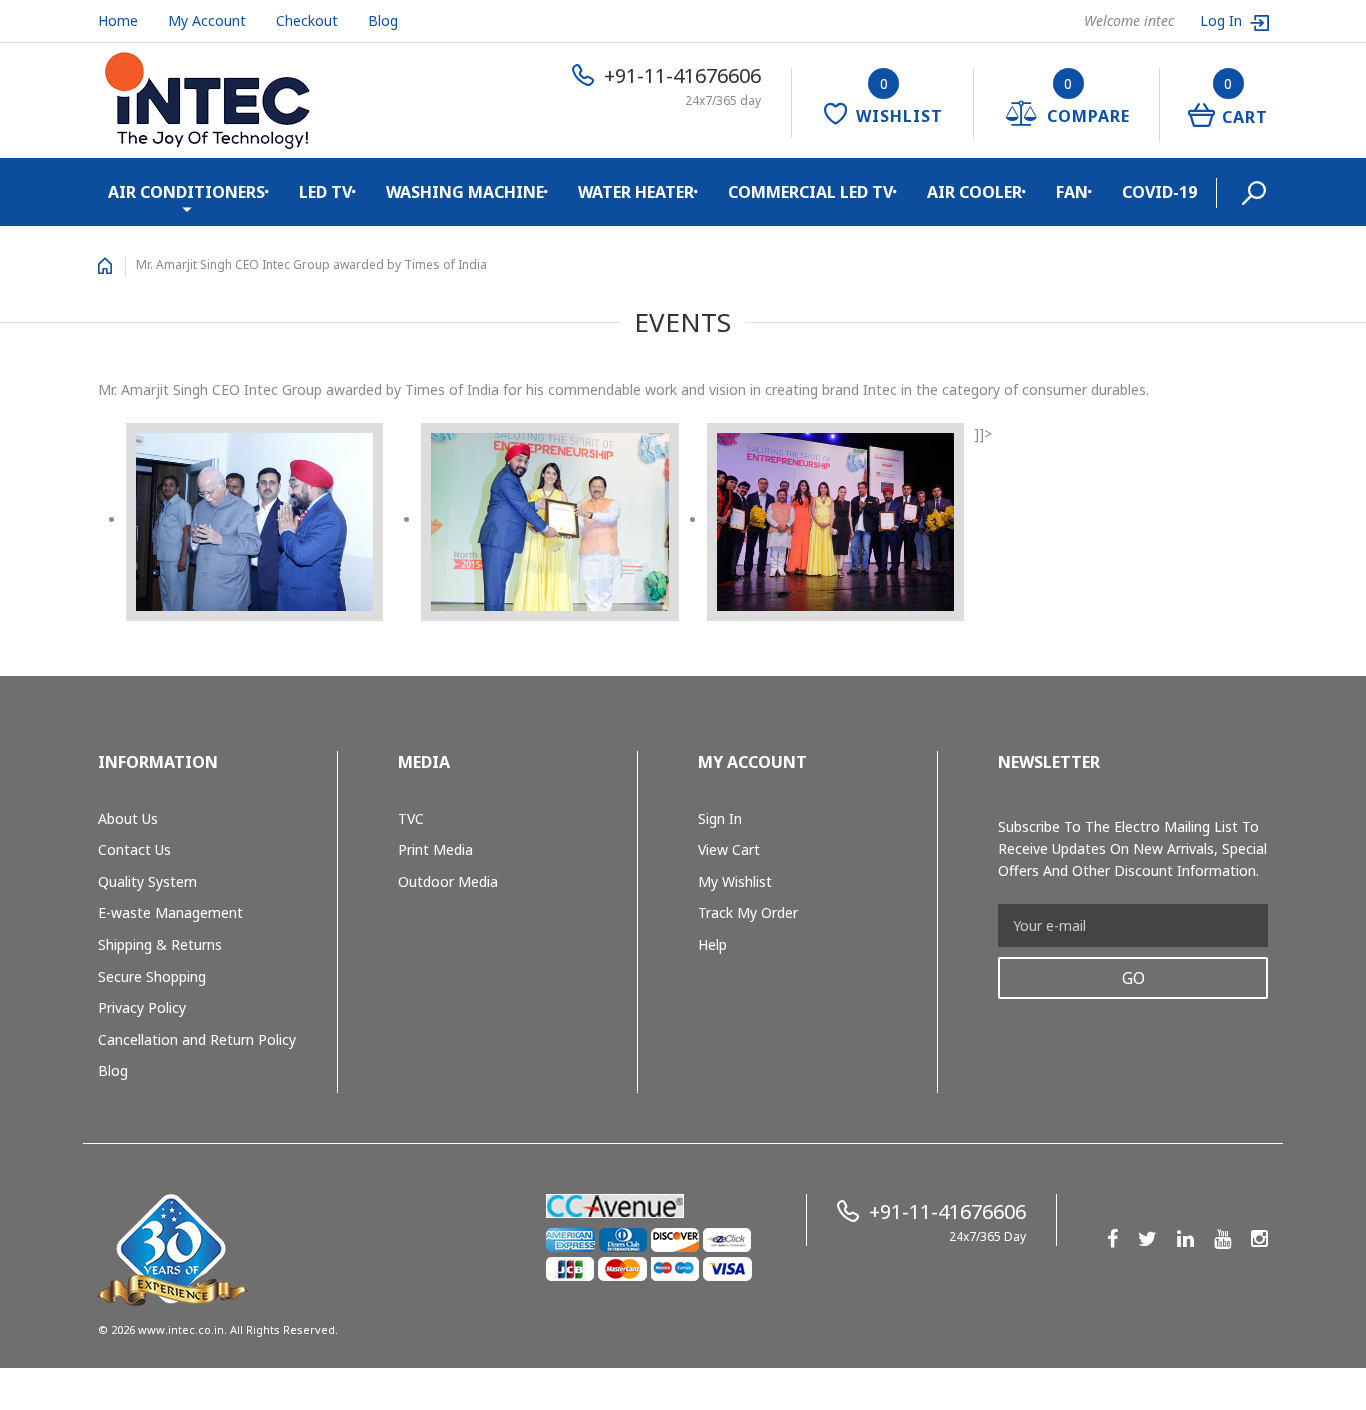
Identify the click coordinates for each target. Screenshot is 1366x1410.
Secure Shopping (152, 976)
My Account (207, 20)
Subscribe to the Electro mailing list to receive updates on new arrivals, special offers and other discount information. (1132, 848)
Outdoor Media (448, 881)
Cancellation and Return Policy (197, 1039)
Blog (383, 20)
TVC (411, 818)
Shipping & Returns (160, 944)
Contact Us (134, 849)
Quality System (147, 881)
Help (712, 944)
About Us (128, 818)
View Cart (729, 849)
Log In (1223, 20)
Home (118, 20)
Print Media (435, 849)
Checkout (307, 20)
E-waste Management (170, 912)
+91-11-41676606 (682, 75)
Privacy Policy (142, 1007)
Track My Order (748, 912)
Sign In (720, 818)
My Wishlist (735, 881)
